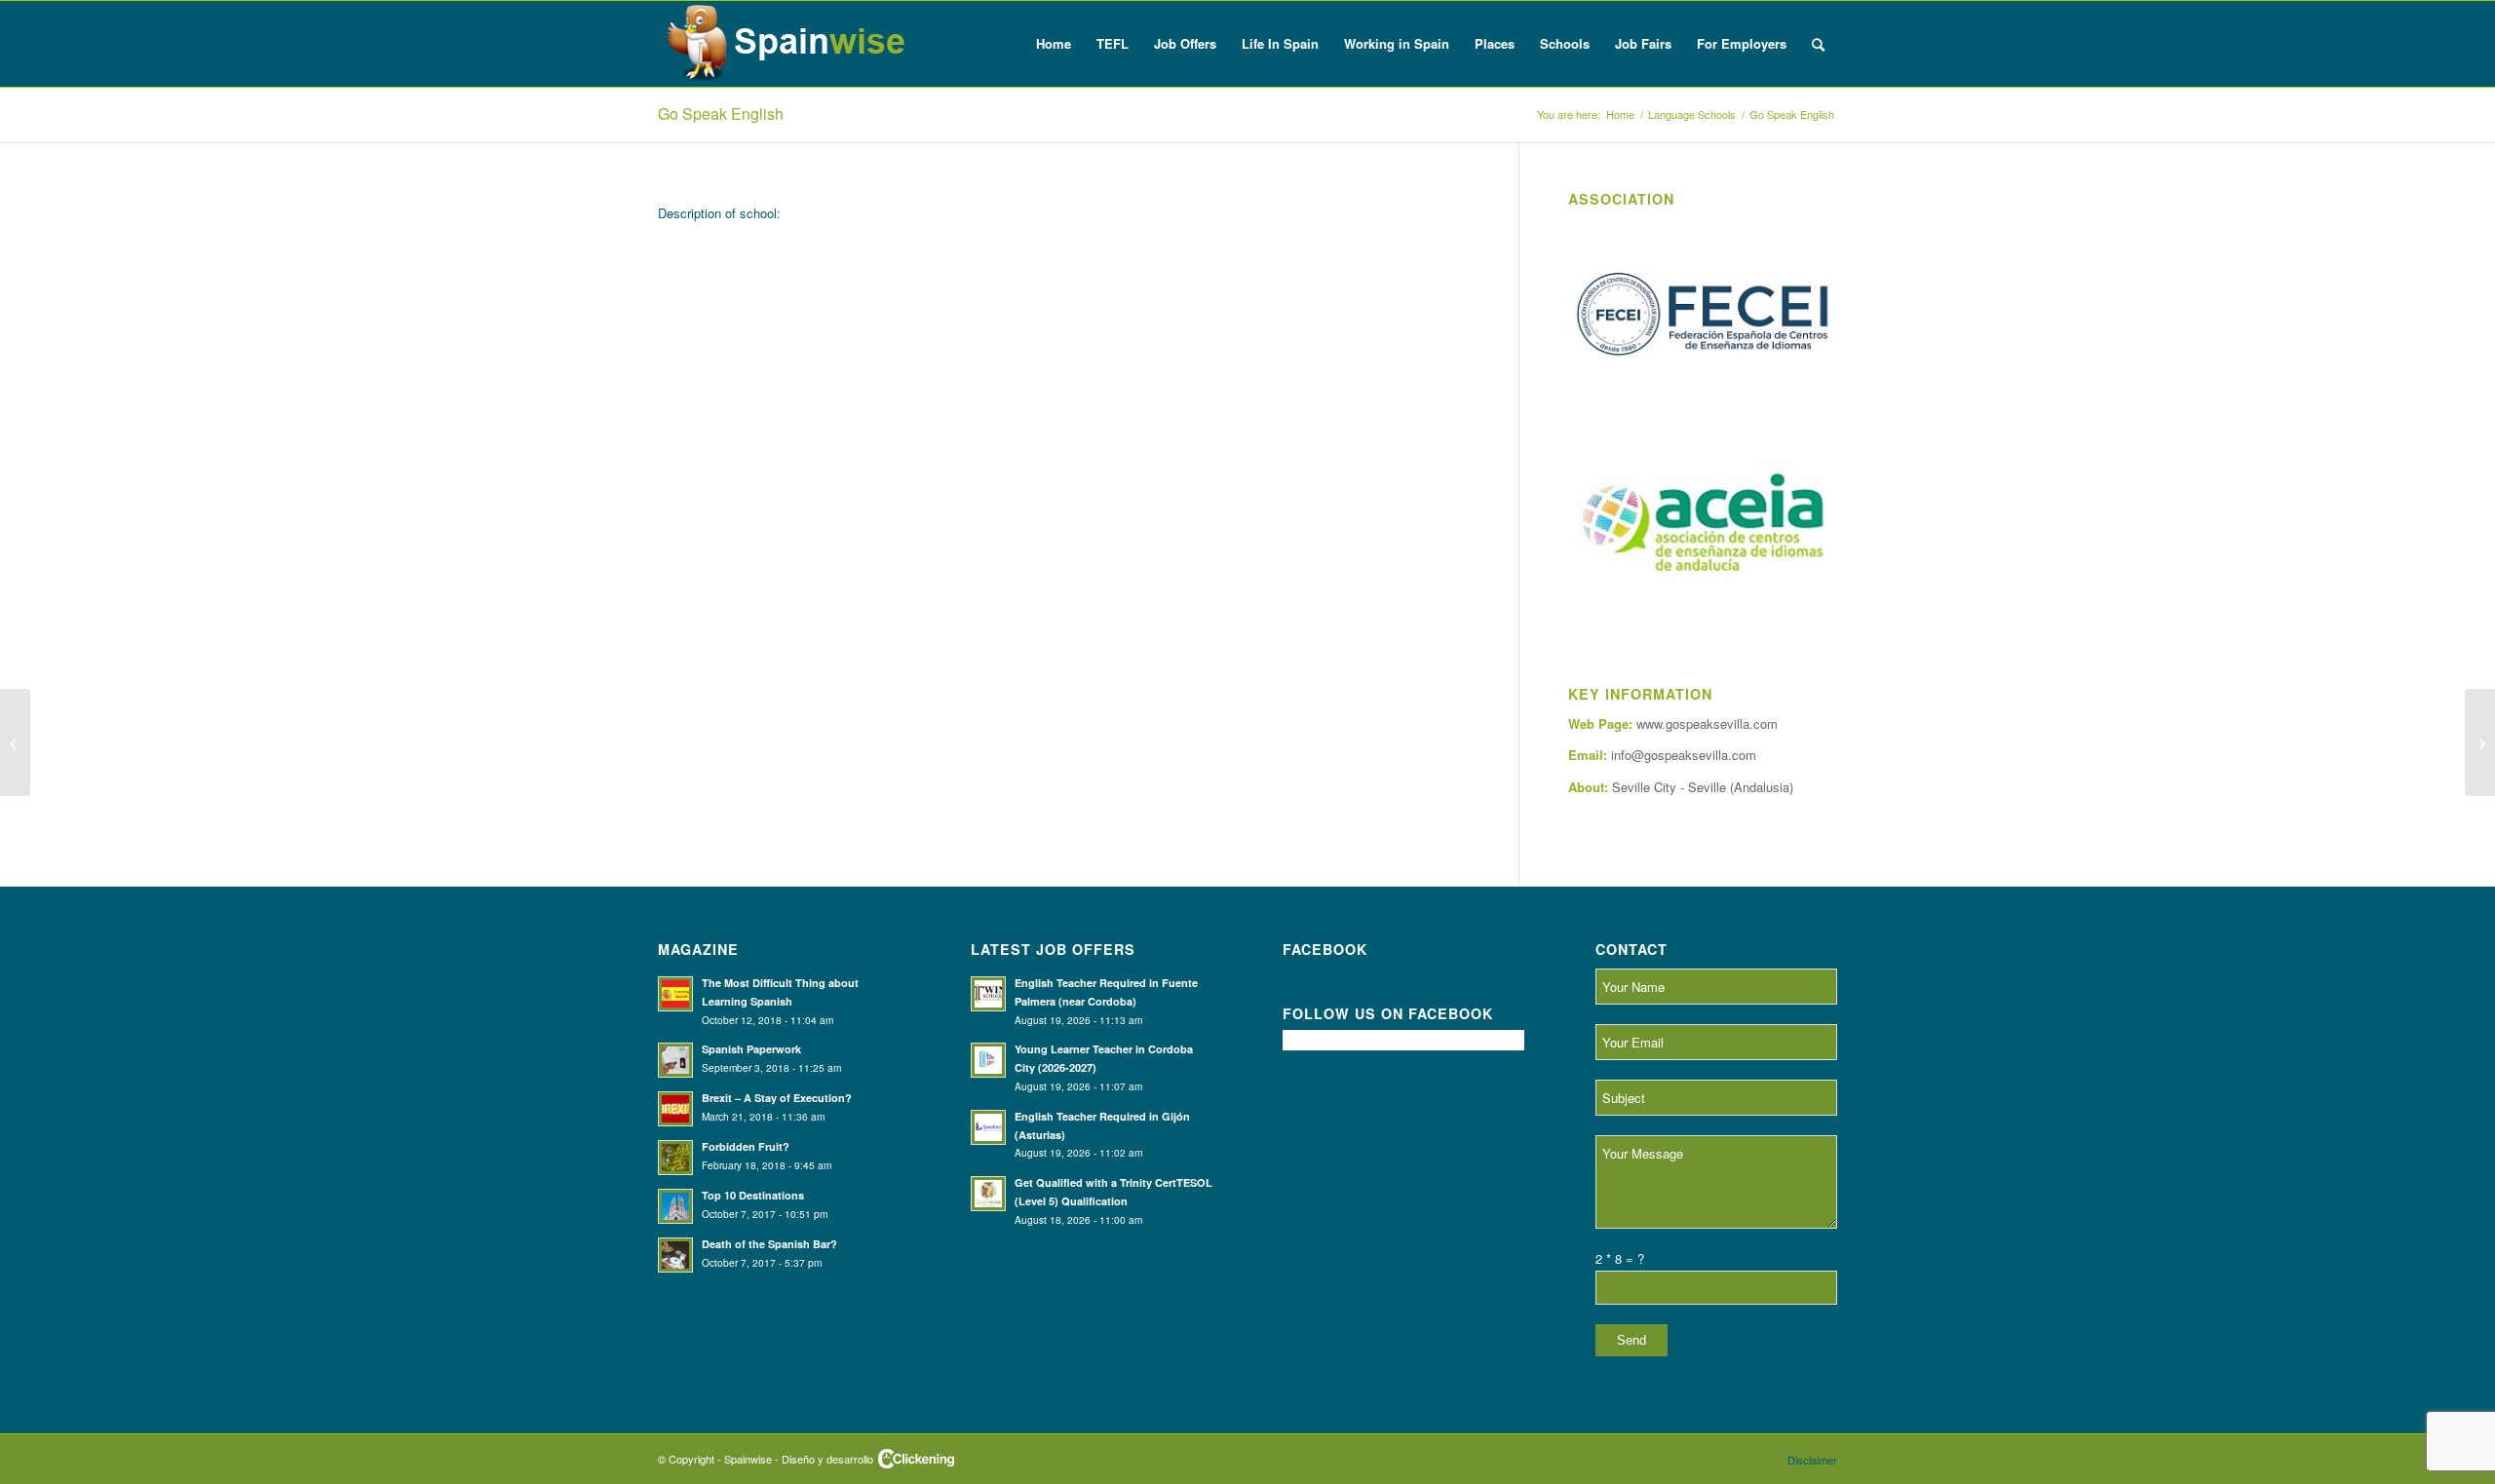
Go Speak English (721, 114)
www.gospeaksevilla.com (1707, 723)
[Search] (1818, 44)
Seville (1707, 787)
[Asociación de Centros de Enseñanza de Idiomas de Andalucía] (1703, 525)
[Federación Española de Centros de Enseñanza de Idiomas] (1703, 319)
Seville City (1644, 787)
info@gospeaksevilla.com (1684, 755)
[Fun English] (2480, 742)
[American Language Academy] (15, 742)
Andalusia (1762, 787)
